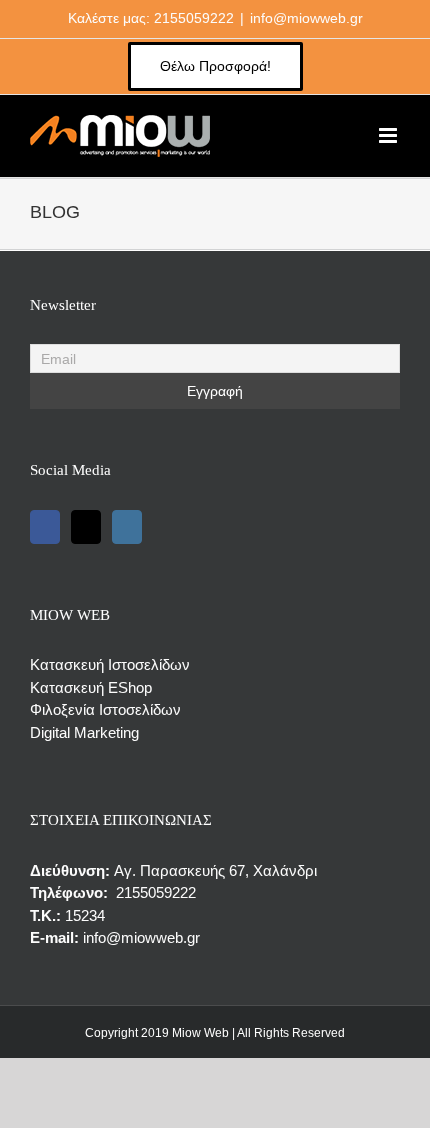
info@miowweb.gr (306, 18)
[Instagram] (127, 527)
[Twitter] (86, 527)
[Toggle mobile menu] (389, 135)
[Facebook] (45, 527)
